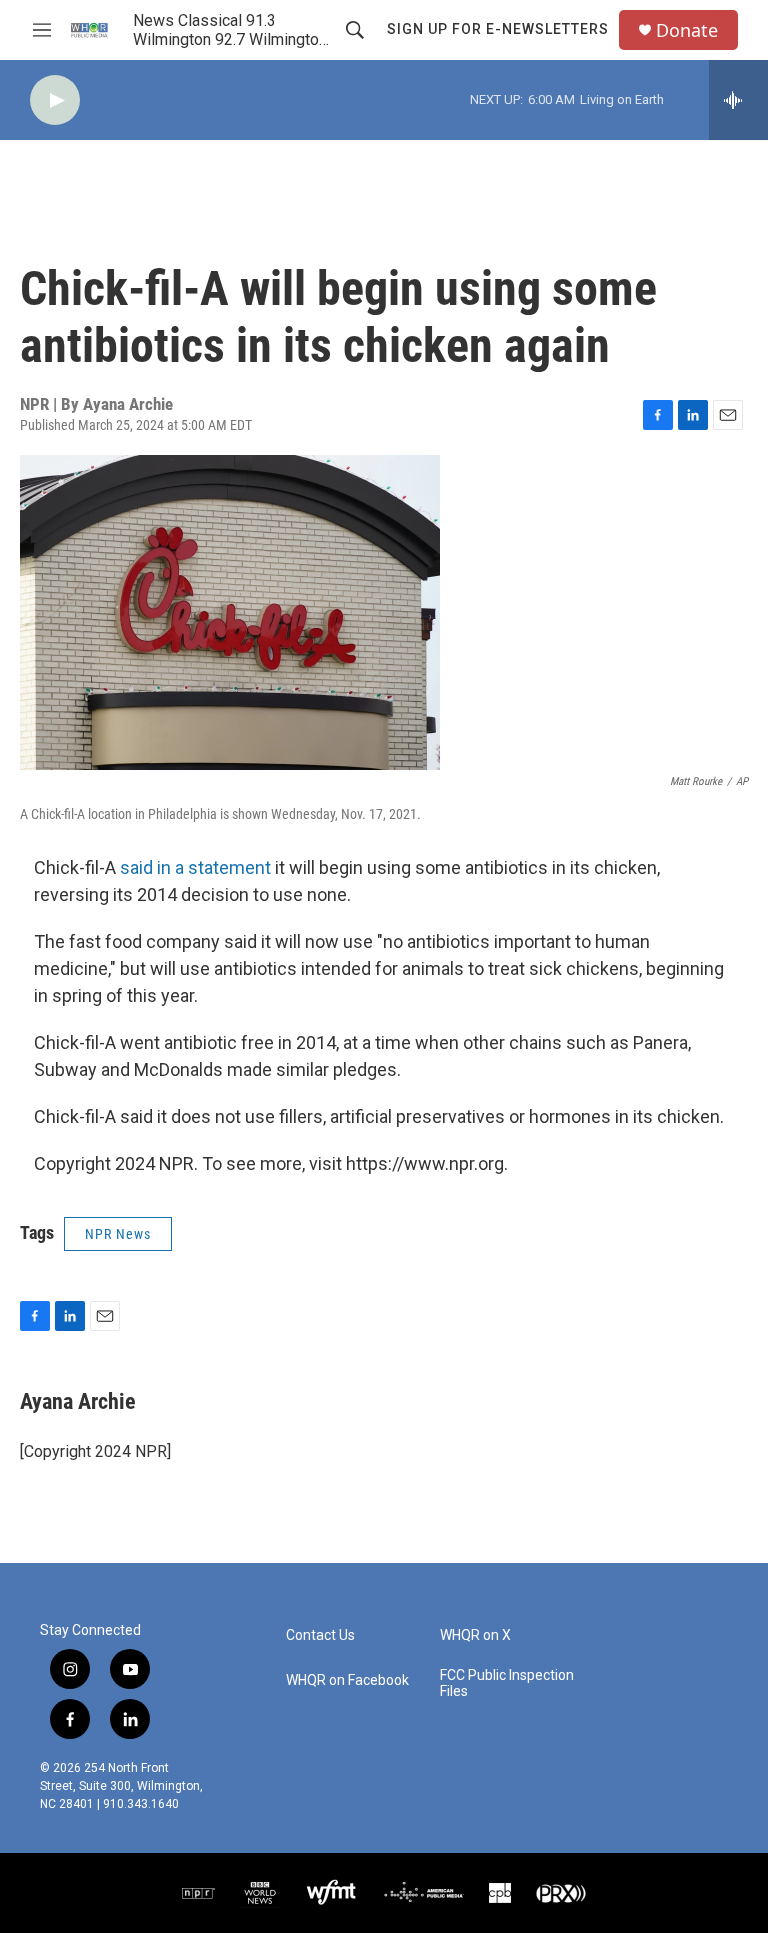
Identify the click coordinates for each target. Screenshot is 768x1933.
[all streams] (738, 100)
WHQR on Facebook (347, 1680)
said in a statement (195, 867)
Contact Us (320, 1635)
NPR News (118, 1234)
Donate (687, 30)
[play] (55, 100)
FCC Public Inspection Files (507, 1683)
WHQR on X (475, 1635)
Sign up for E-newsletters (498, 29)
